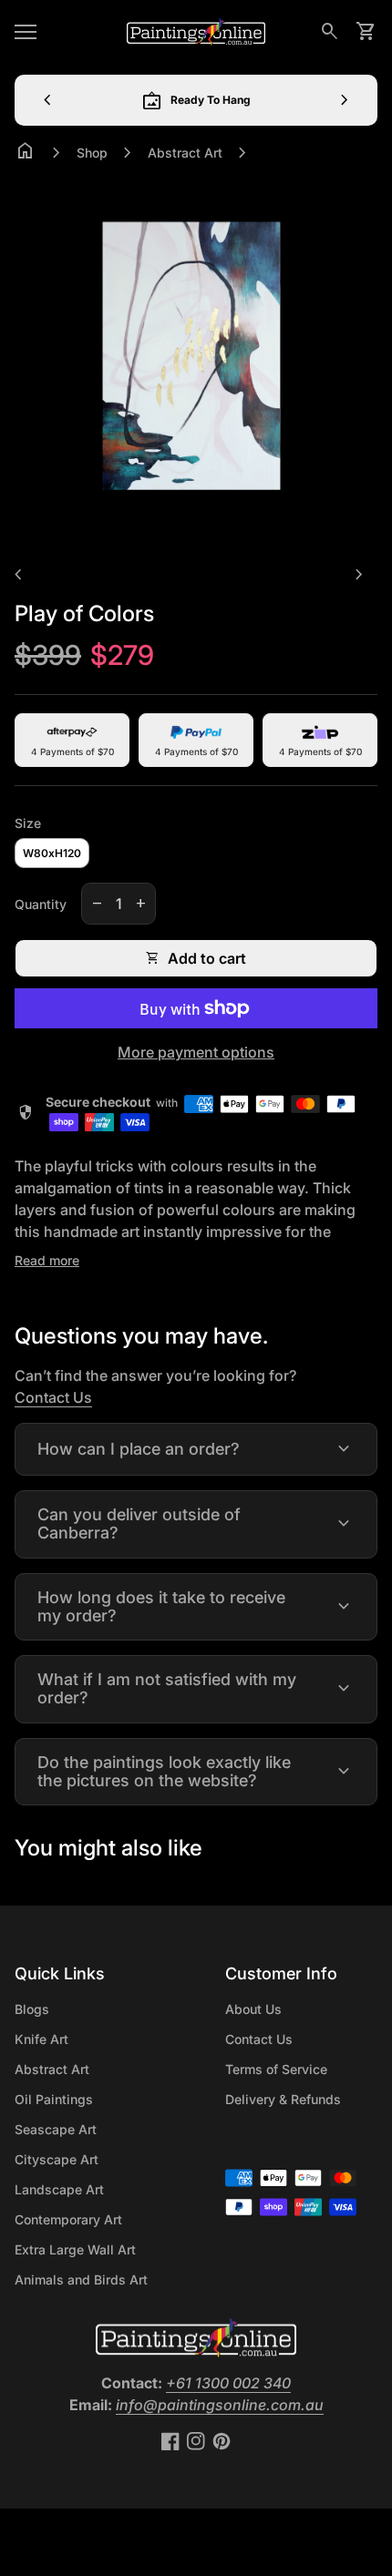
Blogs (32, 2009)
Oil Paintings (54, 2099)
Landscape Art (59, 2189)
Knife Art (41, 2039)
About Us (253, 2009)
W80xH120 (52, 853)
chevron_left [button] (47, 100)
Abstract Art (185, 153)
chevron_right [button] (345, 100)
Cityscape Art (57, 2159)
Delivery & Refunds (283, 2099)
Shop (92, 153)
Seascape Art (56, 2129)
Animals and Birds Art (81, 2280)
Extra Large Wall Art (75, 2249)
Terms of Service (276, 2069)
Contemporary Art (68, 2219)
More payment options (196, 1052)
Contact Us (53, 1397)
